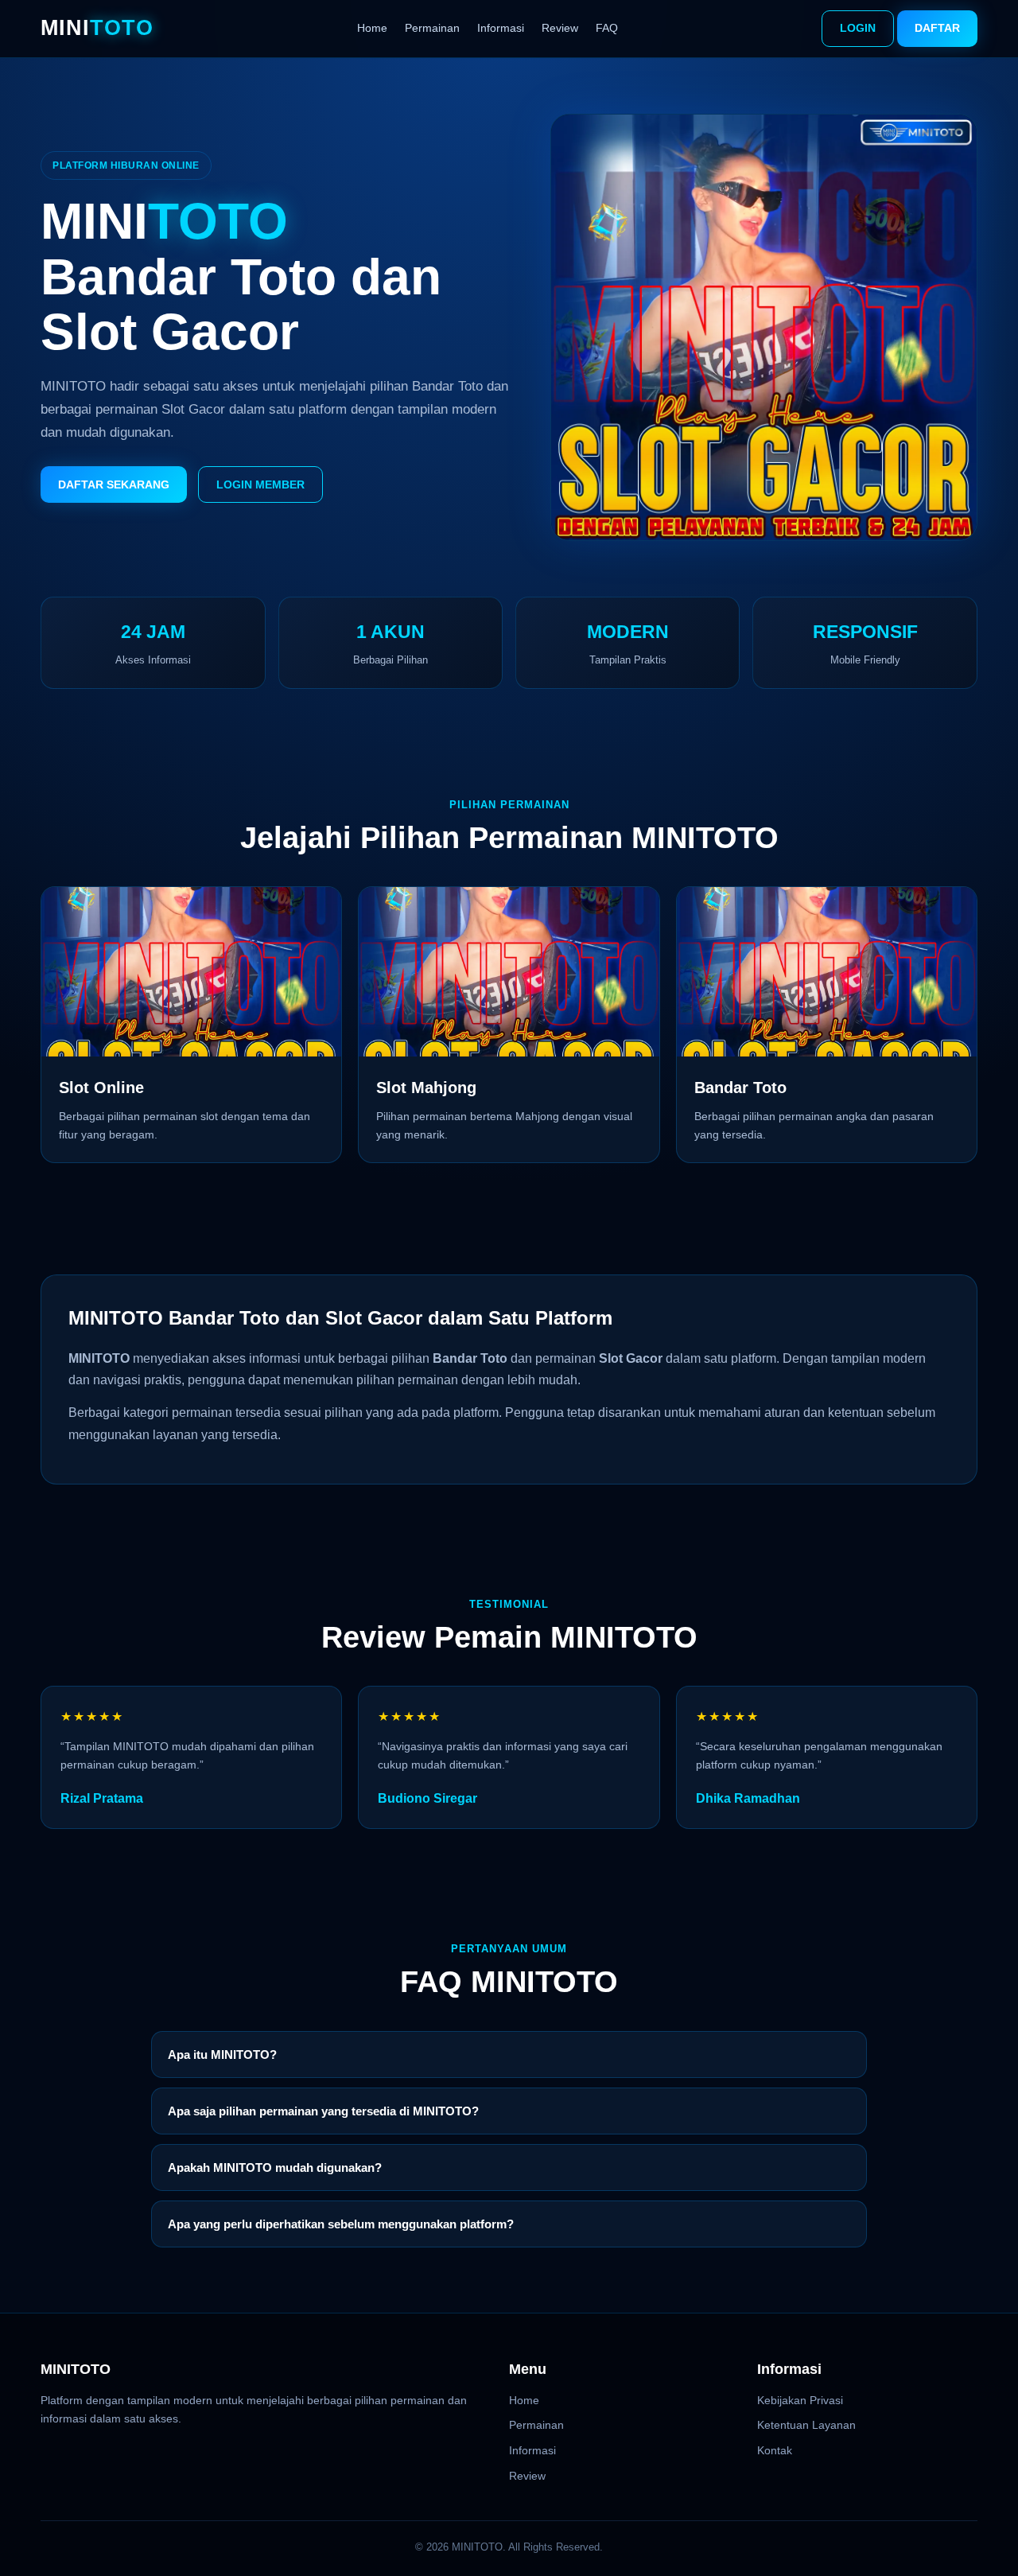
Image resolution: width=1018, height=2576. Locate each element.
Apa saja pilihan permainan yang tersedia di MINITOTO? (323, 2111)
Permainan (432, 28)
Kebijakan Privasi (800, 2400)
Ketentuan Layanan (806, 2425)
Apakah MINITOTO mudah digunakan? (275, 2167)
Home (372, 28)
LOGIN (858, 28)
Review (560, 28)
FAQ (607, 28)
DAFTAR (937, 28)
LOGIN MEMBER (260, 484)
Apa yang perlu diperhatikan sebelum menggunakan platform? (341, 2224)
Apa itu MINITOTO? (222, 2055)
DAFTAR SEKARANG (114, 484)
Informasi (501, 28)
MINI (97, 28)
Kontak (775, 2450)
